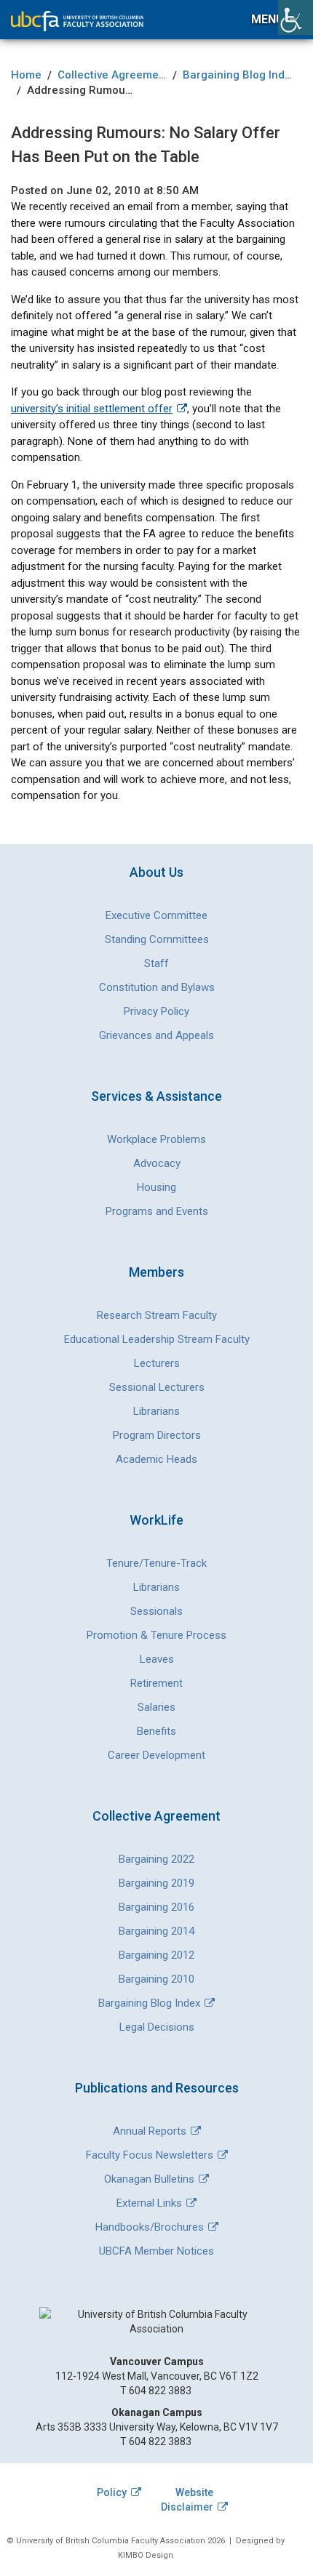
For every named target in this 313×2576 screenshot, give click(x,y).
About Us (156, 872)
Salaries (156, 1707)
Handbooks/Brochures (150, 2227)
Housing (156, 1187)
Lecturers (157, 1363)
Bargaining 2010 (156, 1979)
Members (156, 1272)
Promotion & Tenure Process (156, 1635)
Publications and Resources (157, 2088)
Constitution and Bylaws (157, 987)
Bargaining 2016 (156, 1907)
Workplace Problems (156, 1139)
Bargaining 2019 (156, 1883)
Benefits (156, 1731)
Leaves (157, 1659)
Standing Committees (157, 939)
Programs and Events (157, 1211)
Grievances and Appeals (156, 1035)
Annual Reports (150, 2131)
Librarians (156, 1411)
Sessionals (156, 1611)
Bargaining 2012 (156, 1955)
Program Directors (157, 1435)
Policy (112, 2492)
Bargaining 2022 (156, 1859)
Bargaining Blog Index (149, 2003)
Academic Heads (156, 1459)
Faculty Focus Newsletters (150, 2155)
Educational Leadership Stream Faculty (157, 1339)
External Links (149, 2203)
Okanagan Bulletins (149, 2179)
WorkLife (156, 1520)
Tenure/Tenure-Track (156, 1563)
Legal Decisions (157, 2027)
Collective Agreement (156, 1816)
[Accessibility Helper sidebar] (296, 17)
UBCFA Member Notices (156, 2251)
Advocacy (157, 1163)
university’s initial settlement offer (92, 409)
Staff (156, 963)
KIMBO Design (146, 2555)
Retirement (156, 1683)
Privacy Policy (156, 1011)
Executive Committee (156, 915)
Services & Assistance (156, 1096)
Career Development (156, 1755)
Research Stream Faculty (157, 1315)
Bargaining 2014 (156, 1931)
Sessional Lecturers (157, 1387)
